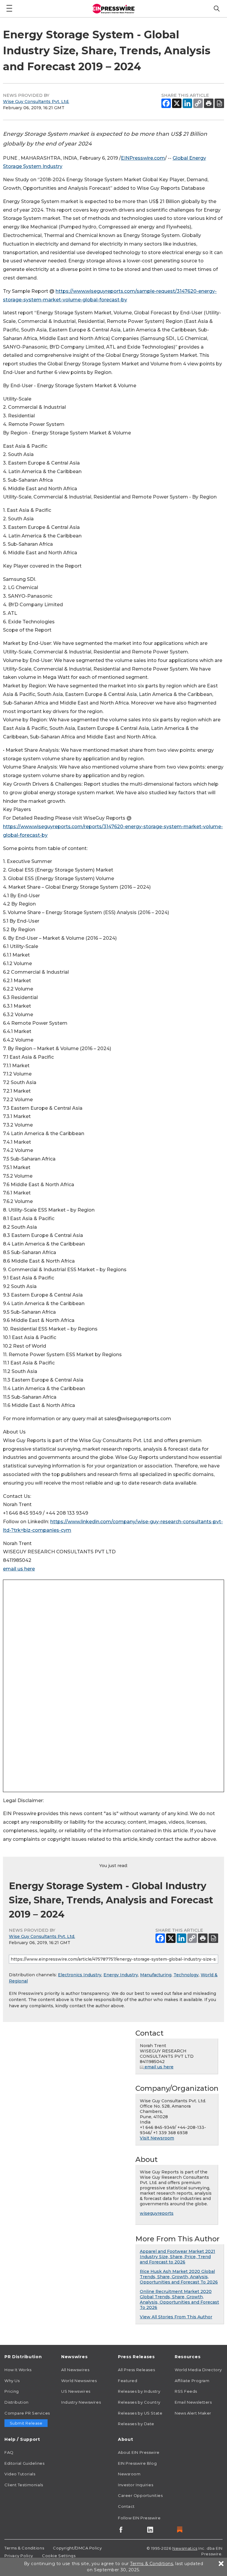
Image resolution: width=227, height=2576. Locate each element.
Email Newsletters (193, 2402)
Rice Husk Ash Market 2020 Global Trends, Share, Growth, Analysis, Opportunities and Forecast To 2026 (179, 2277)
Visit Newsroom (157, 2138)
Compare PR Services (27, 2413)
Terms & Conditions (24, 2548)
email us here (19, 1569)
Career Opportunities (140, 2495)
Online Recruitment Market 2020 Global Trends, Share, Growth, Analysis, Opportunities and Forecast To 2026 (179, 2299)
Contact (126, 2506)
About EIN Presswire (139, 2452)
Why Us (12, 2381)
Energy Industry (121, 1975)
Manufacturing (156, 1975)
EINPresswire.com (143, 158)
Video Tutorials (20, 2474)
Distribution (17, 2402)
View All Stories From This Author (176, 2317)
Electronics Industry (80, 1975)
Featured (128, 2381)
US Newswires (76, 2391)
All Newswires (75, 2370)
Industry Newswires (81, 2402)
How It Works (18, 2370)
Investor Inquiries (136, 2485)
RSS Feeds (186, 2391)
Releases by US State (140, 2413)
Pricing (12, 2391)
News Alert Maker (193, 2413)
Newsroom (129, 2474)
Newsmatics (185, 2548)
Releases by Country (139, 2402)
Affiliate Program (192, 2381)
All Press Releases (136, 2370)
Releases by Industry (139, 2391)
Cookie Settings (59, 2556)
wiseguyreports (157, 2213)
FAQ (9, 2452)
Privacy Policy (19, 2556)
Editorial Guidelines (24, 2463)
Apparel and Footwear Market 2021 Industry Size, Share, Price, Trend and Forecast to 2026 (177, 2257)
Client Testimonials (24, 2485)
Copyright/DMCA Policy (77, 2548)
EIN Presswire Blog (137, 2463)
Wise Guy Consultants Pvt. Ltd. (36, 102)
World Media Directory (198, 2370)
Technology (186, 1975)
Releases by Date (136, 2424)
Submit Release (26, 2423)
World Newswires (79, 2381)
